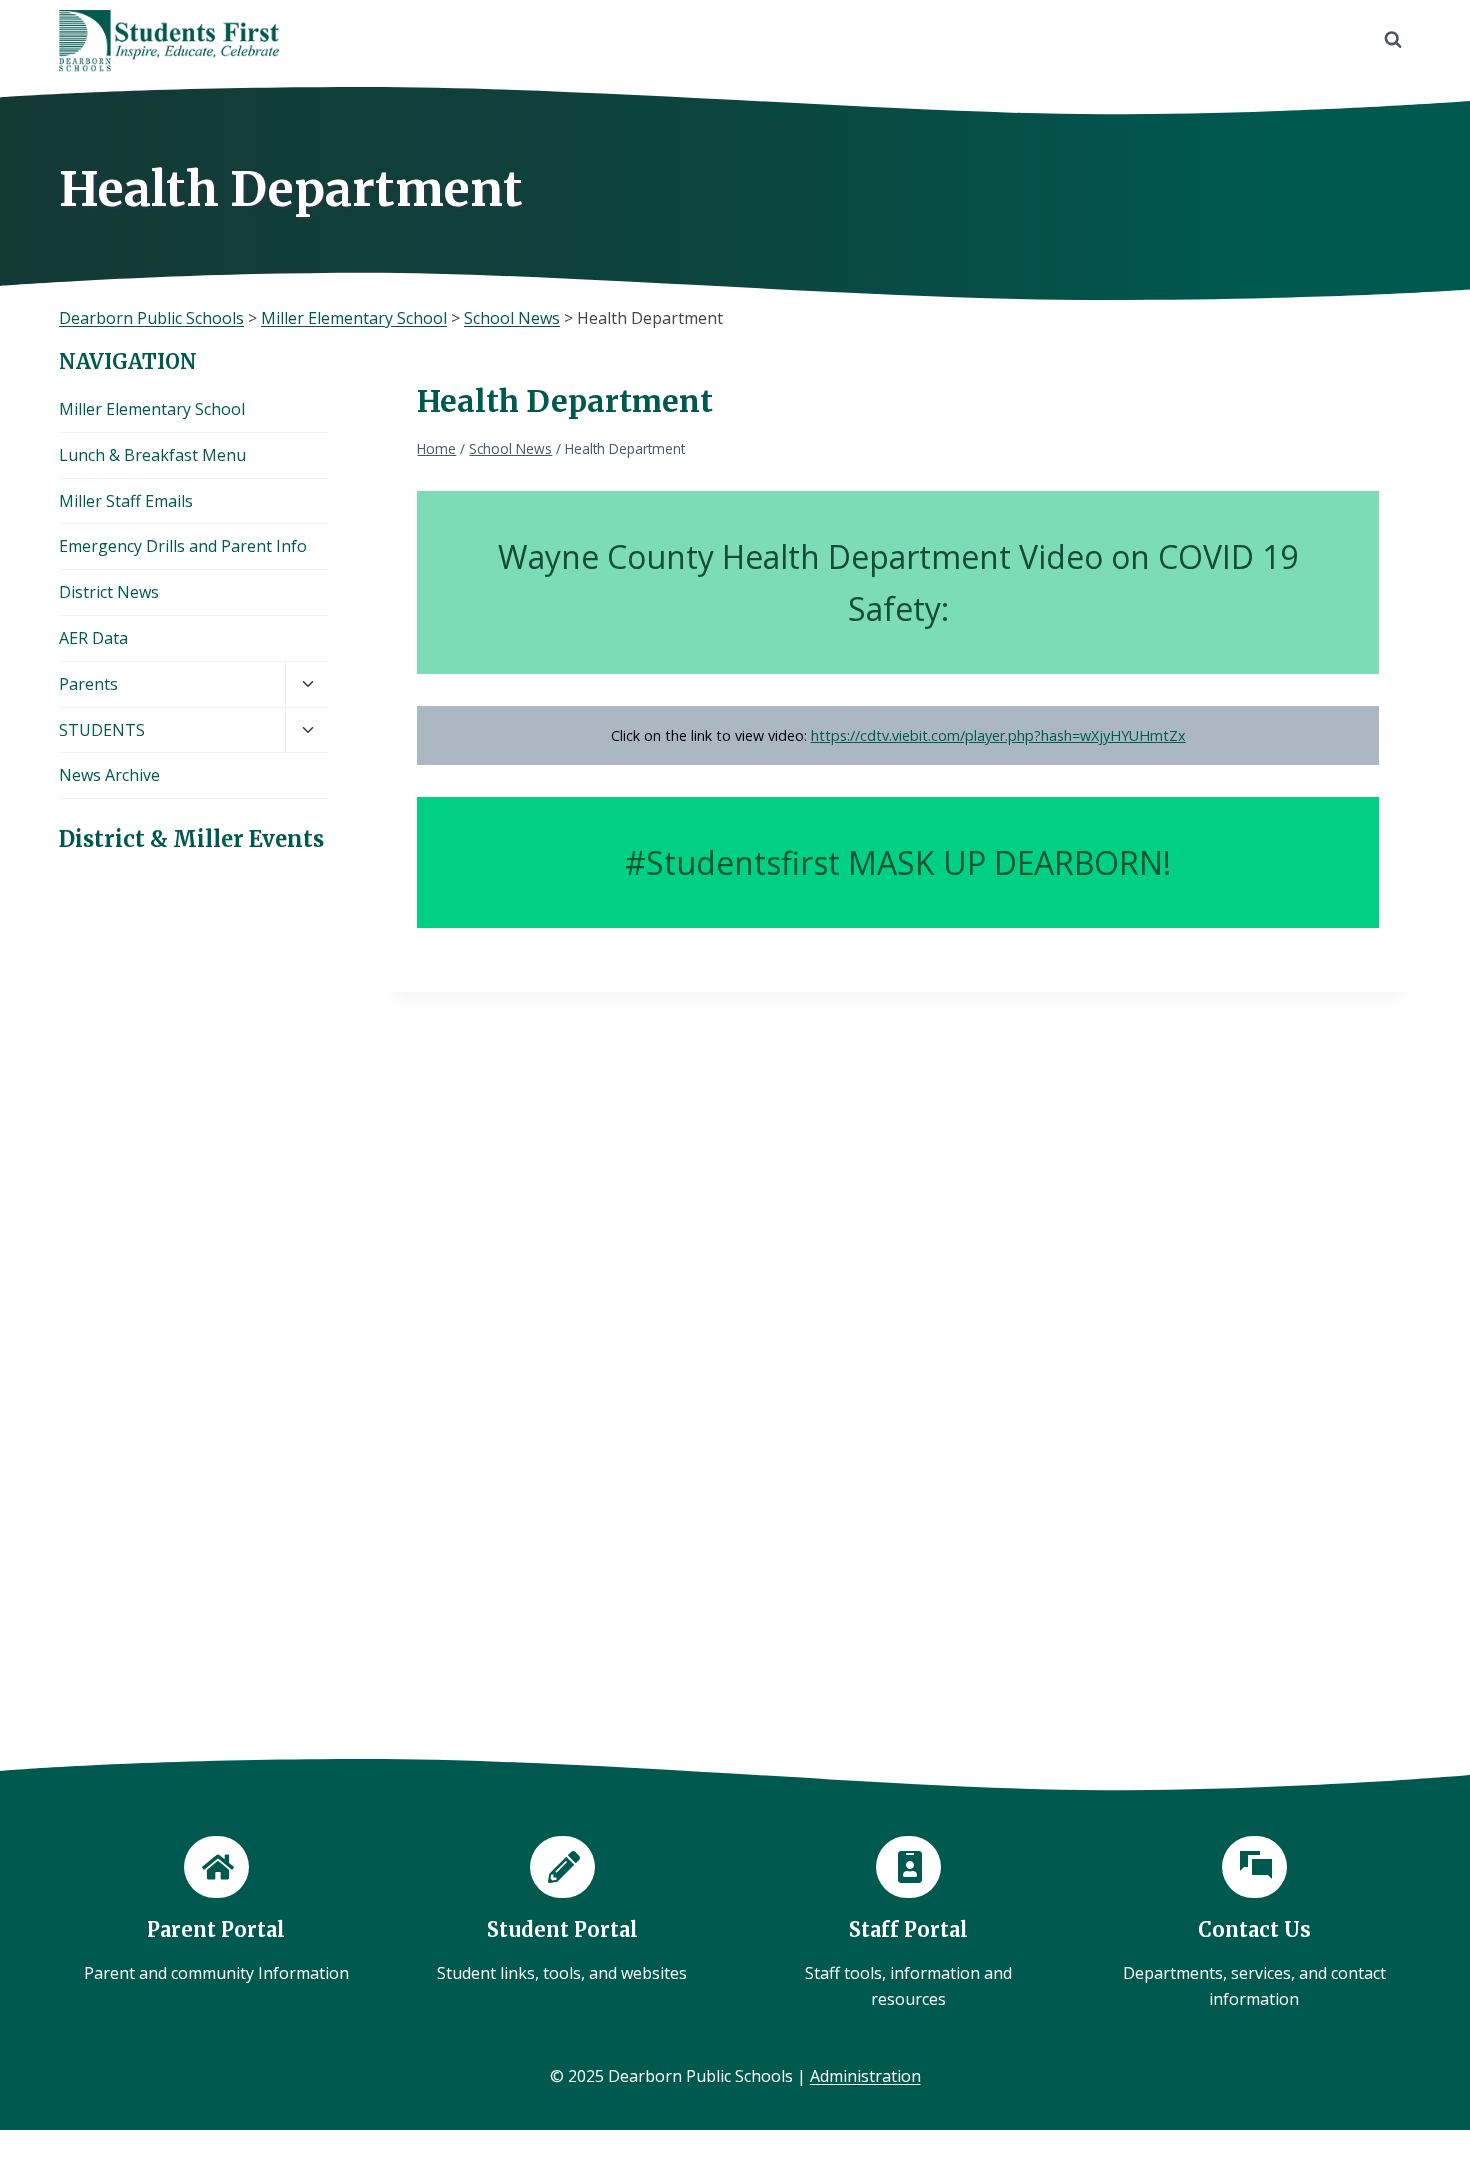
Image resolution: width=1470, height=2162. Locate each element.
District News (109, 592)
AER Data (93, 638)
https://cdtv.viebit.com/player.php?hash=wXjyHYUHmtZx (998, 735)
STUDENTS (102, 730)
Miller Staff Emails (126, 501)
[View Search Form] (1393, 40)
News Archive (109, 775)
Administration (865, 2076)
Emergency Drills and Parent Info (183, 546)
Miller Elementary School (152, 409)
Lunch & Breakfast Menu (152, 455)
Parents (88, 684)
